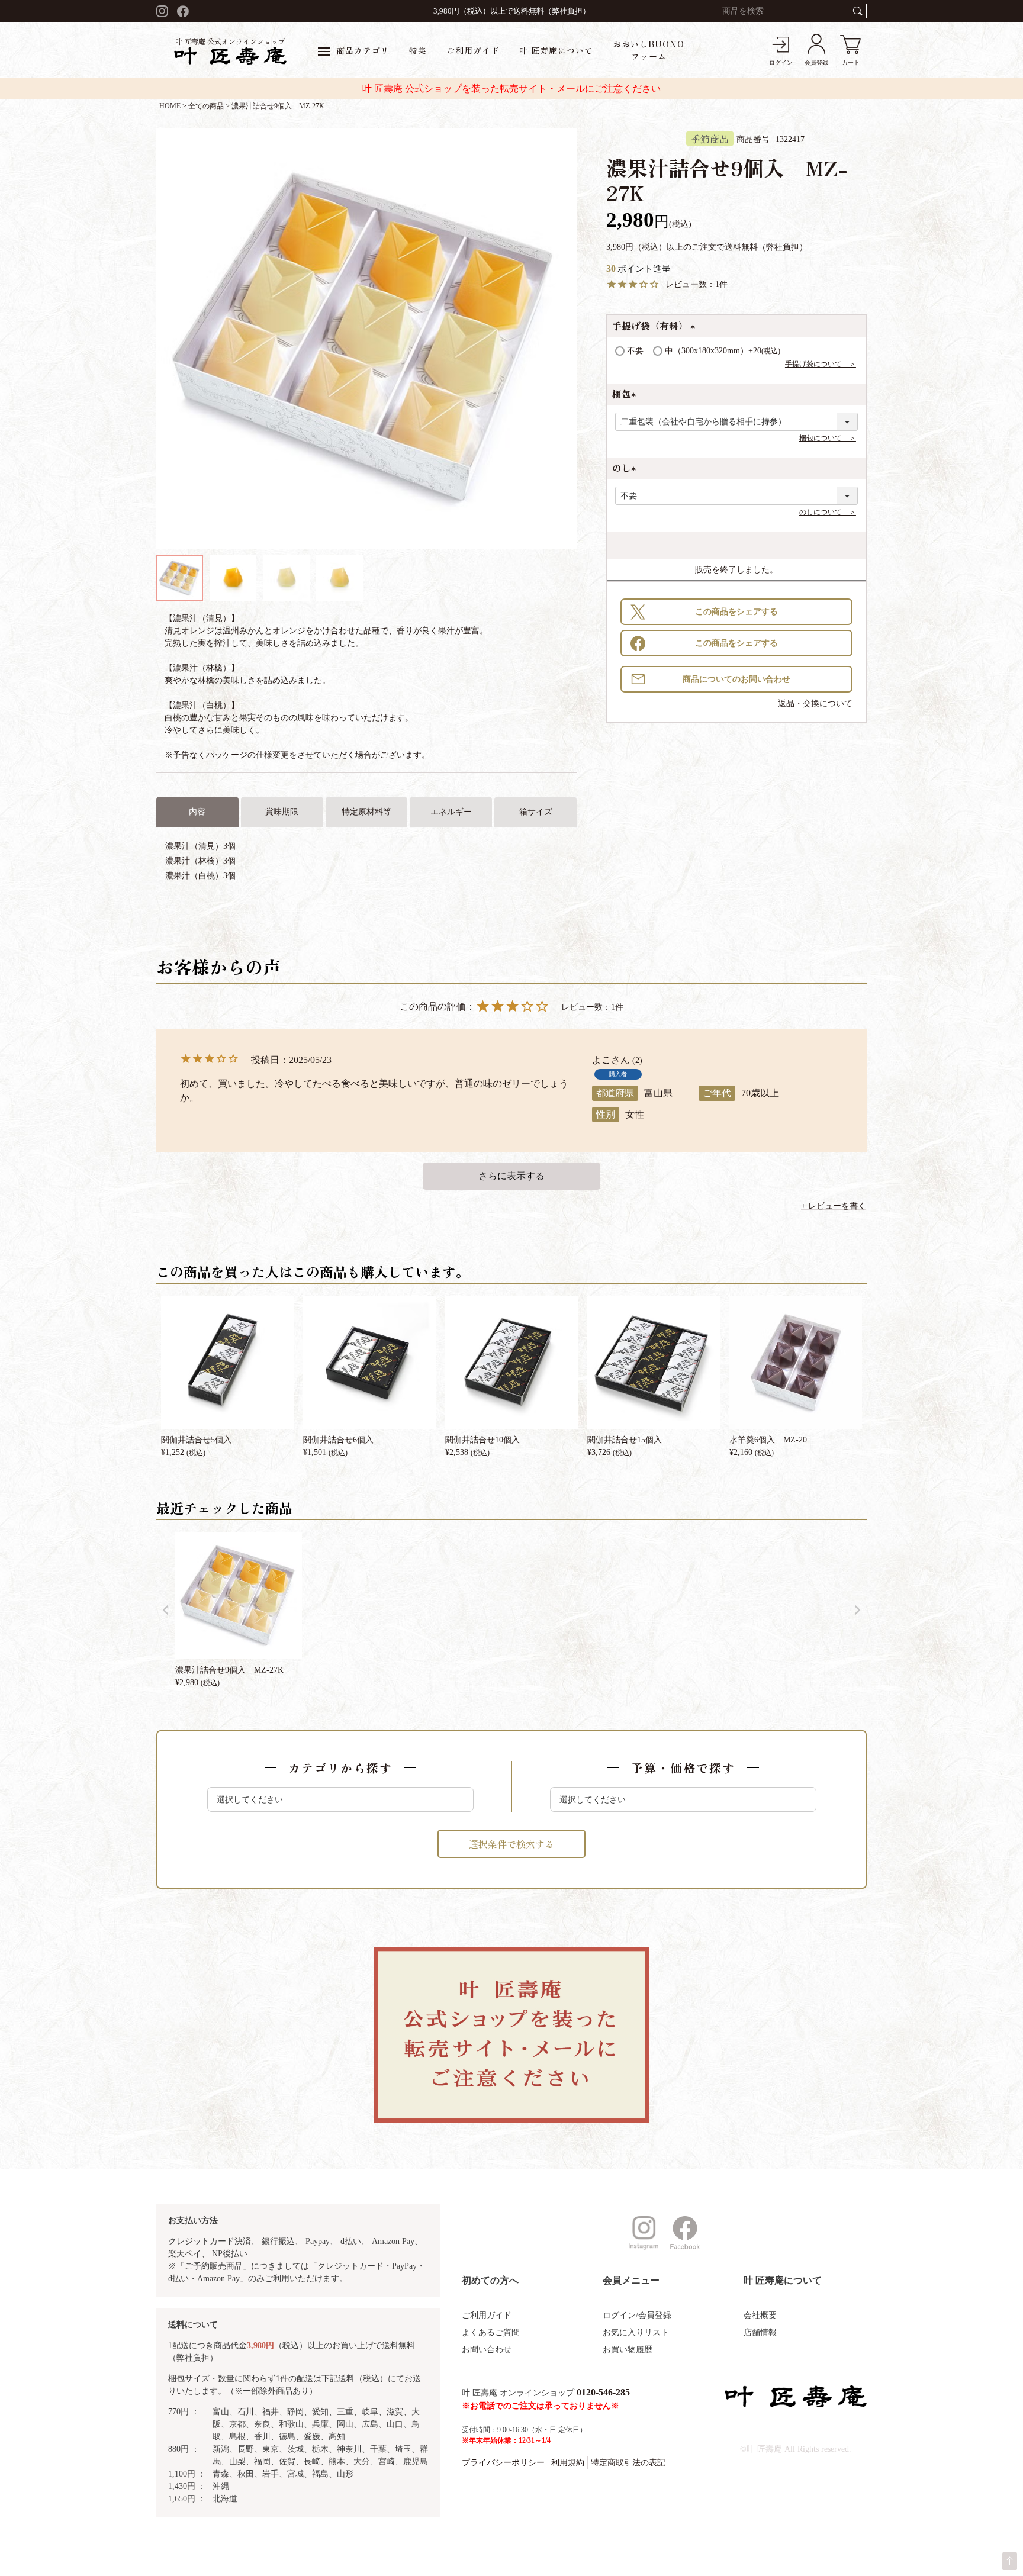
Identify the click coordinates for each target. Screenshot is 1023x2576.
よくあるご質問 (491, 2332)
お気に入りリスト (636, 2332)
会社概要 (760, 2315)
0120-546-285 (603, 2392)
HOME (170, 106)
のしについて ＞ (828, 512)
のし (626, 468)
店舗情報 (760, 2332)
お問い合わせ (487, 2350)
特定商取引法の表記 (628, 2463)
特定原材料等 (366, 812)
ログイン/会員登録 (637, 2315)
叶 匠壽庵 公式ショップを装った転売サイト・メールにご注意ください (511, 88)
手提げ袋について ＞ (821, 364)
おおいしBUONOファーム (649, 50)
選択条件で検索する (511, 1844)
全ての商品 (206, 106)
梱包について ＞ (828, 438)
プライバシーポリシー (503, 2463)
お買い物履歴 (628, 2350)
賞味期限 (282, 812)
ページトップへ (1010, 2561)
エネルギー (451, 812)
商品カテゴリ (363, 50)
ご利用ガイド (473, 50)
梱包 (626, 394)
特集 (418, 50)
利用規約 (568, 2463)
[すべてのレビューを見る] (511, 1176)
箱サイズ (536, 812)
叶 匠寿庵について (556, 50)
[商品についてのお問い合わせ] (736, 679)
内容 (197, 812)
